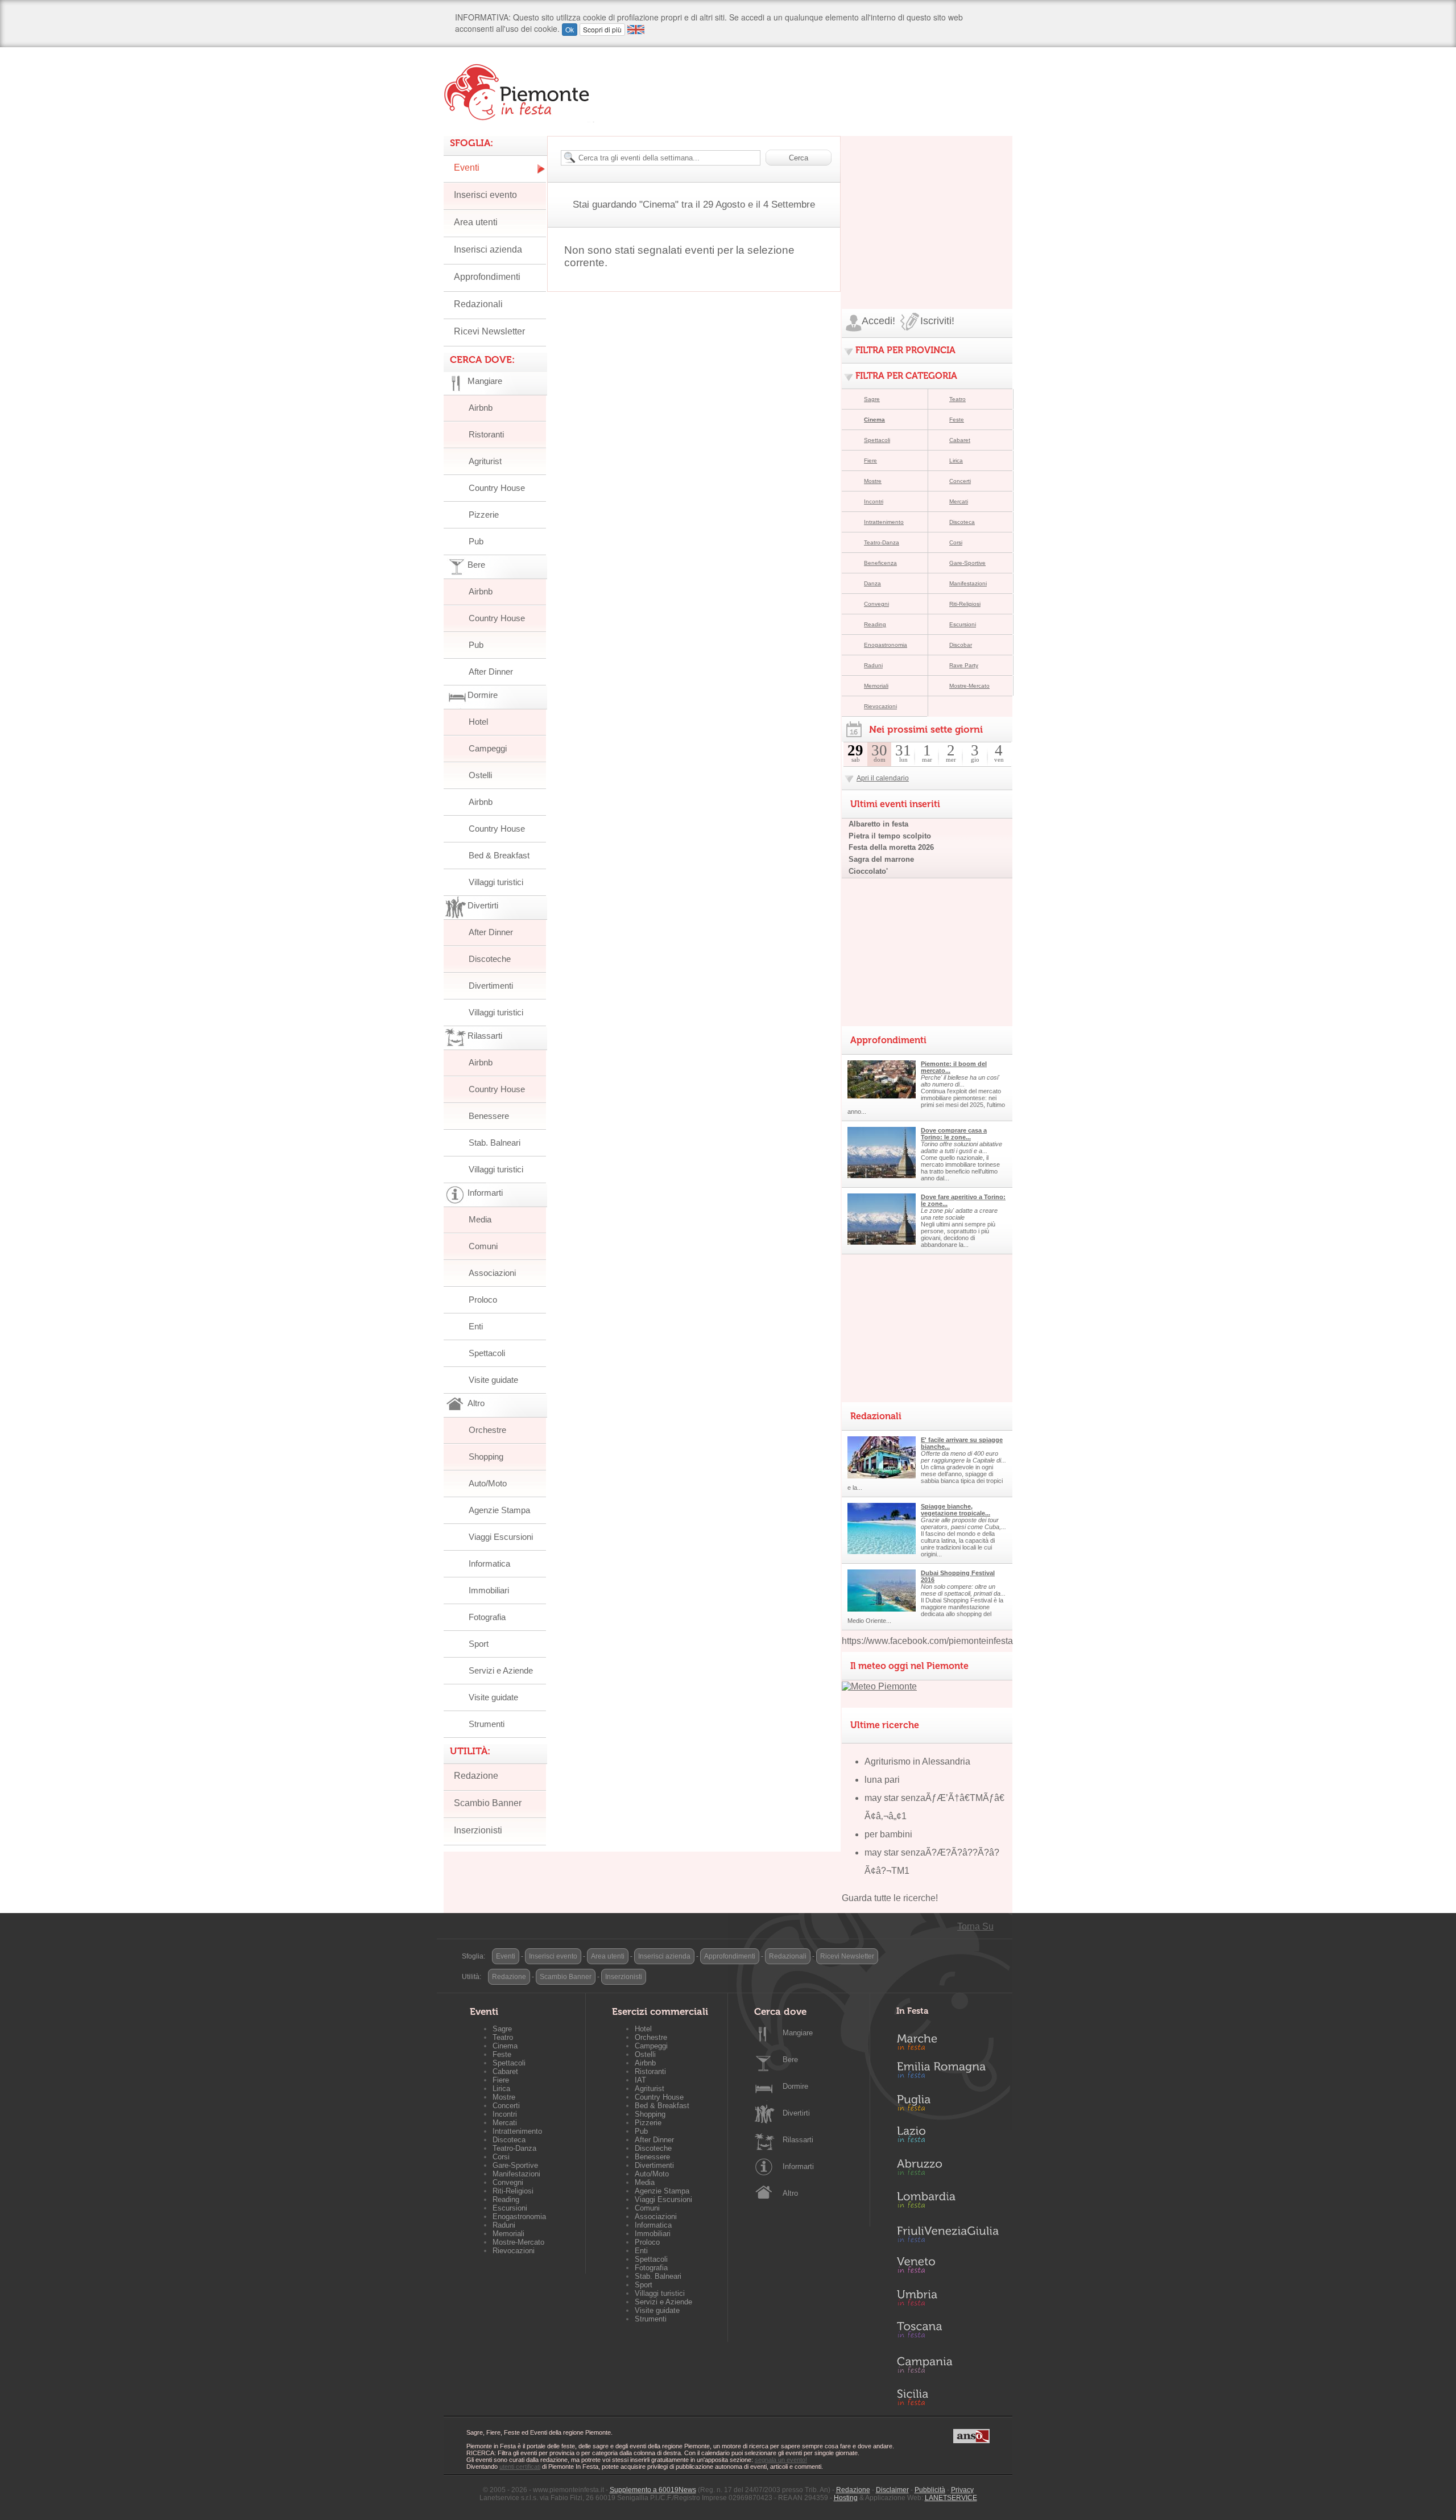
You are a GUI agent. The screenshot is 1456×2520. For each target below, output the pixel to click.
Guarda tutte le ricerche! (890, 1898)
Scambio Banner (488, 1803)
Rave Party (964, 665)
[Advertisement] (927, 207)
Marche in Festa (948, 2040)
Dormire (795, 2086)
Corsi (956, 542)
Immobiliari (489, 1590)
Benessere (489, 1116)
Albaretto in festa (878, 824)
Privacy (962, 2490)
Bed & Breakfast (499, 855)
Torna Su (975, 1926)
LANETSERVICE (951, 2498)
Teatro (957, 399)
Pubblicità (930, 2490)
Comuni (483, 1246)
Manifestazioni (968, 583)
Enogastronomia (886, 645)
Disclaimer (892, 2490)
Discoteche (490, 959)
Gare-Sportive (967, 563)
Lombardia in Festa (948, 2203)
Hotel (478, 722)
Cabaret (960, 440)
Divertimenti (491, 986)
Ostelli (480, 775)
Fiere (870, 460)
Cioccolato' (868, 871)
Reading (875, 624)
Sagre (872, 399)
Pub (476, 541)
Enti (476, 1326)
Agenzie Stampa (499, 1510)
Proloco (483, 1300)
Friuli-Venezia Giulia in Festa (948, 2235)
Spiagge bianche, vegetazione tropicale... (955, 1510)
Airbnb (481, 408)
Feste (957, 420)
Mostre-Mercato (969, 686)
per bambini (888, 1834)
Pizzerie (484, 515)
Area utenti (476, 222)
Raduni (873, 665)
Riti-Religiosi (965, 604)
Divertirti (796, 2113)
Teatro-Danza (882, 542)
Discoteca (962, 522)
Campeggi (488, 748)
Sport (479, 1644)
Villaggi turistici (496, 882)
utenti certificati (520, 2467)
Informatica (489, 1563)
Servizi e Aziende (501, 1670)
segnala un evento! (781, 2460)
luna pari (882, 1780)
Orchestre (487, 1430)
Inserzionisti (478, 1830)
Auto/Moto (488, 1483)
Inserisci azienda (488, 249)
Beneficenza (880, 563)
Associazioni (492, 1273)
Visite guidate (493, 1380)
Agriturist (485, 461)
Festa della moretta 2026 (891, 847)
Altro (790, 2193)
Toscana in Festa (948, 2332)
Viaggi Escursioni (501, 1537)
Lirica (956, 460)
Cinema (874, 420)
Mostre (873, 481)
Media (480, 1219)
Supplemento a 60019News (653, 2490)
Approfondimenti (487, 277)
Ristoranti (486, 434)
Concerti (960, 481)
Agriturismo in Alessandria (917, 1761)
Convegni (876, 604)
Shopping (486, 1457)
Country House (497, 488)
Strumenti (487, 1724)
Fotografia (487, 1617)
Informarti (798, 2166)
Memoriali (876, 686)
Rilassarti (798, 2140)
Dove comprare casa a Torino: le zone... (954, 1134)
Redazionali (478, 304)
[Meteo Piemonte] (879, 1686)
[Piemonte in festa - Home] (519, 92)
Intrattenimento (884, 522)
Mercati (959, 501)
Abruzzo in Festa (948, 2170)
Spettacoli (487, 1353)
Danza (872, 583)
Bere (790, 2060)
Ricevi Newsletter (489, 331)
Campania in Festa (948, 2365)
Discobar (961, 645)
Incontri (874, 501)
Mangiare (798, 2033)
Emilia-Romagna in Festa (948, 2073)
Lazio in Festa (948, 2138)
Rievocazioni (880, 706)
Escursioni (963, 624)
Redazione (476, 1776)
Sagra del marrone (881, 859)
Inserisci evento (485, 195)
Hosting (846, 2498)
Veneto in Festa (948, 2267)
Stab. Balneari (495, 1143)
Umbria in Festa (948, 2300)
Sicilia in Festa (948, 2397)
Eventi (467, 168)
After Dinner (491, 672)
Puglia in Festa (948, 2105)
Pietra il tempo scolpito (890, 836)
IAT (640, 2080)
